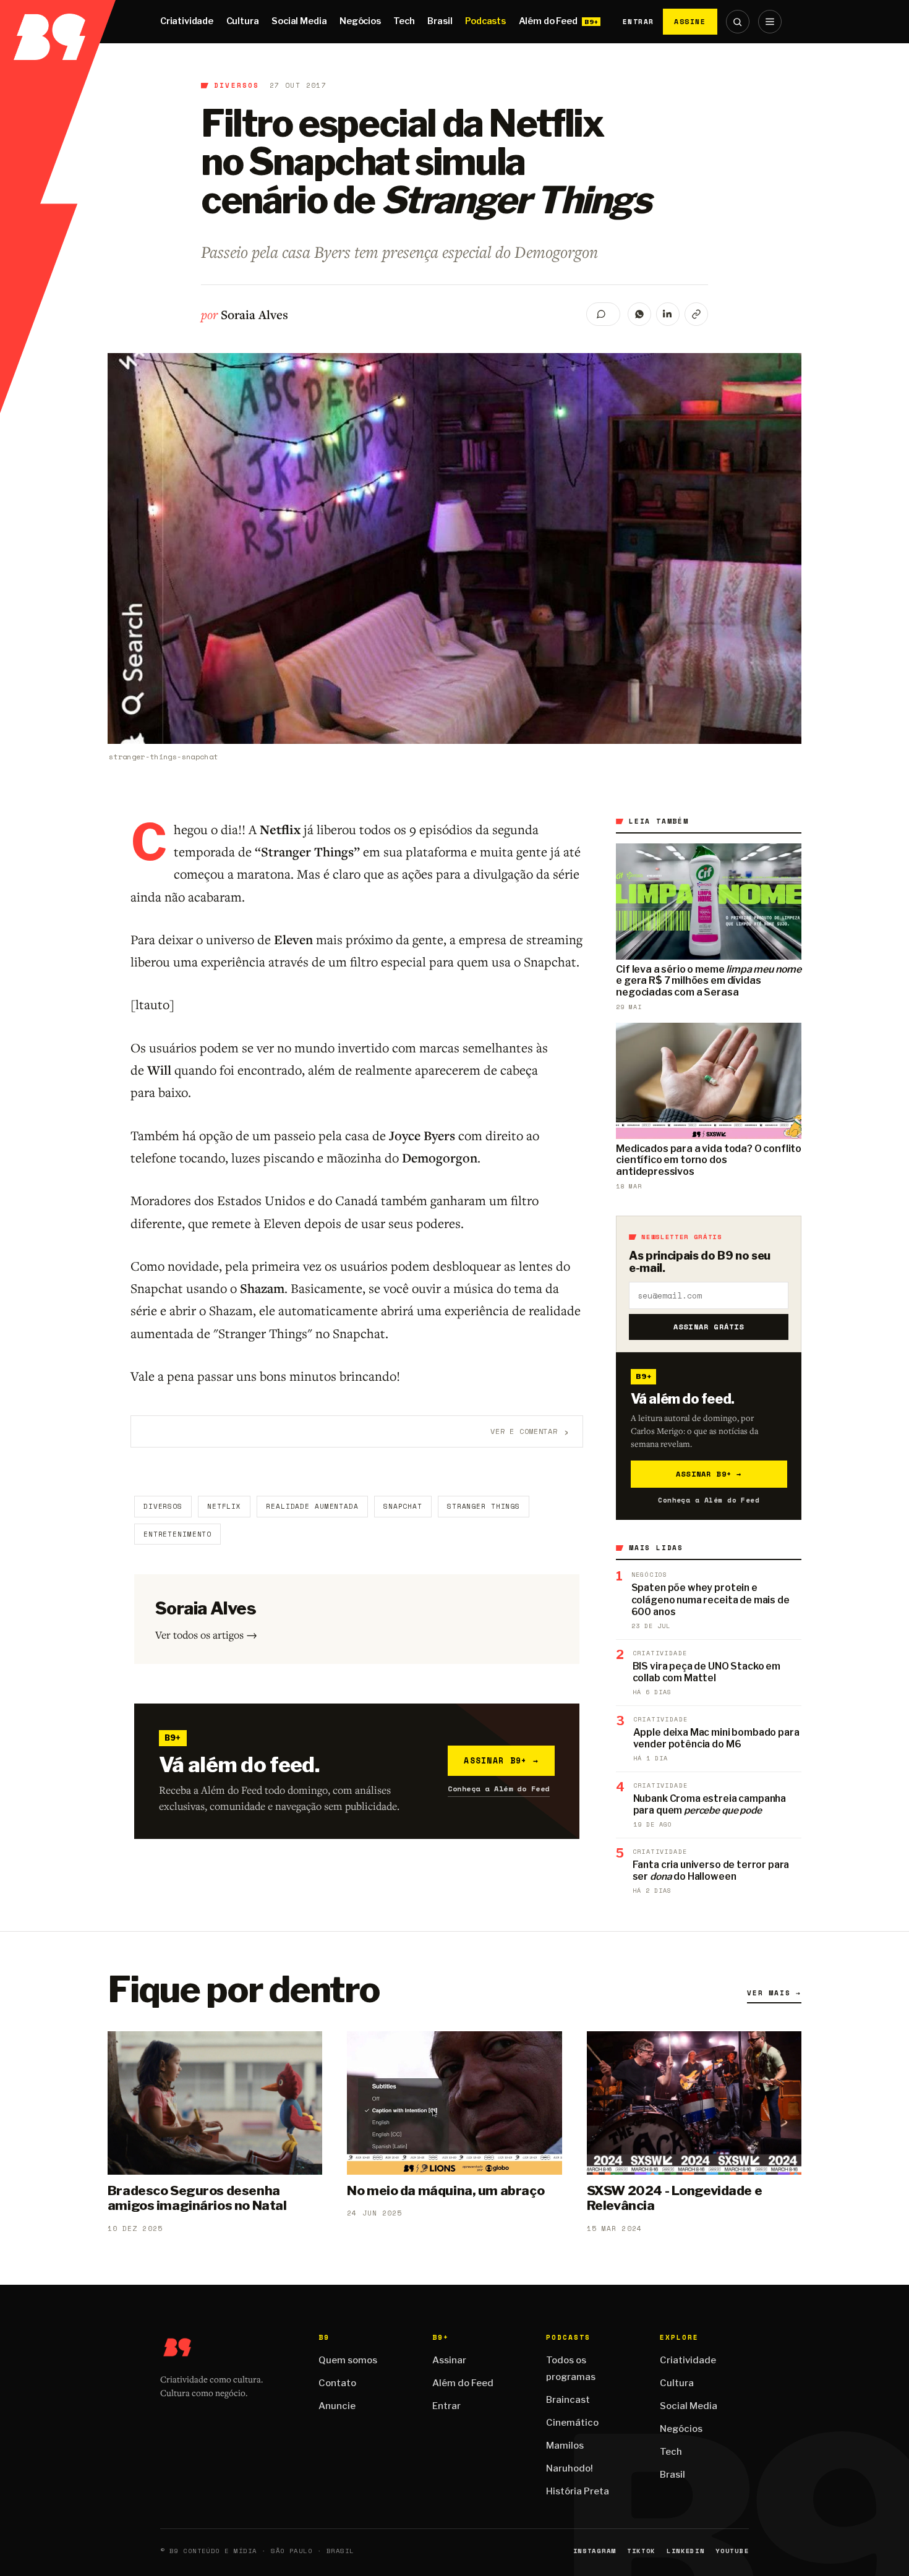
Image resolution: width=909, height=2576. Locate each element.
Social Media (299, 21)
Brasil (440, 21)
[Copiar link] (696, 314)
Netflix (224, 1506)
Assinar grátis (709, 1327)
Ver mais (774, 1993)
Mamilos (565, 2446)
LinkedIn (685, 2551)
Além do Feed (548, 21)
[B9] (58, 22)
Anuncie (337, 2406)
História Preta (578, 2491)
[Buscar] (738, 22)
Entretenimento (177, 1534)
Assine (690, 21)
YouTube (732, 2551)
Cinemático (572, 2423)
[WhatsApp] (639, 314)
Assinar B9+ (501, 1760)
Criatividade (187, 21)
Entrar (638, 22)
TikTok (641, 2551)
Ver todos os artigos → (206, 1635)
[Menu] (770, 22)
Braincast (568, 2400)
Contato (337, 2383)
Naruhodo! (570, 2468)
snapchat (403, 1506)
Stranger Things (484, 1506)
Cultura (243, 21)
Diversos (237, 85)
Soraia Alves (254, 314)
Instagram (595, 2551)
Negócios (360, 21)
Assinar (449, 2360)
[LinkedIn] (668, 314)
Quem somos (348, 2360)
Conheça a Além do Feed (499, 1789)
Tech (404, 21)
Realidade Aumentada (312, 1506)
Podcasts (485, 21)
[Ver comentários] (603, 314)
